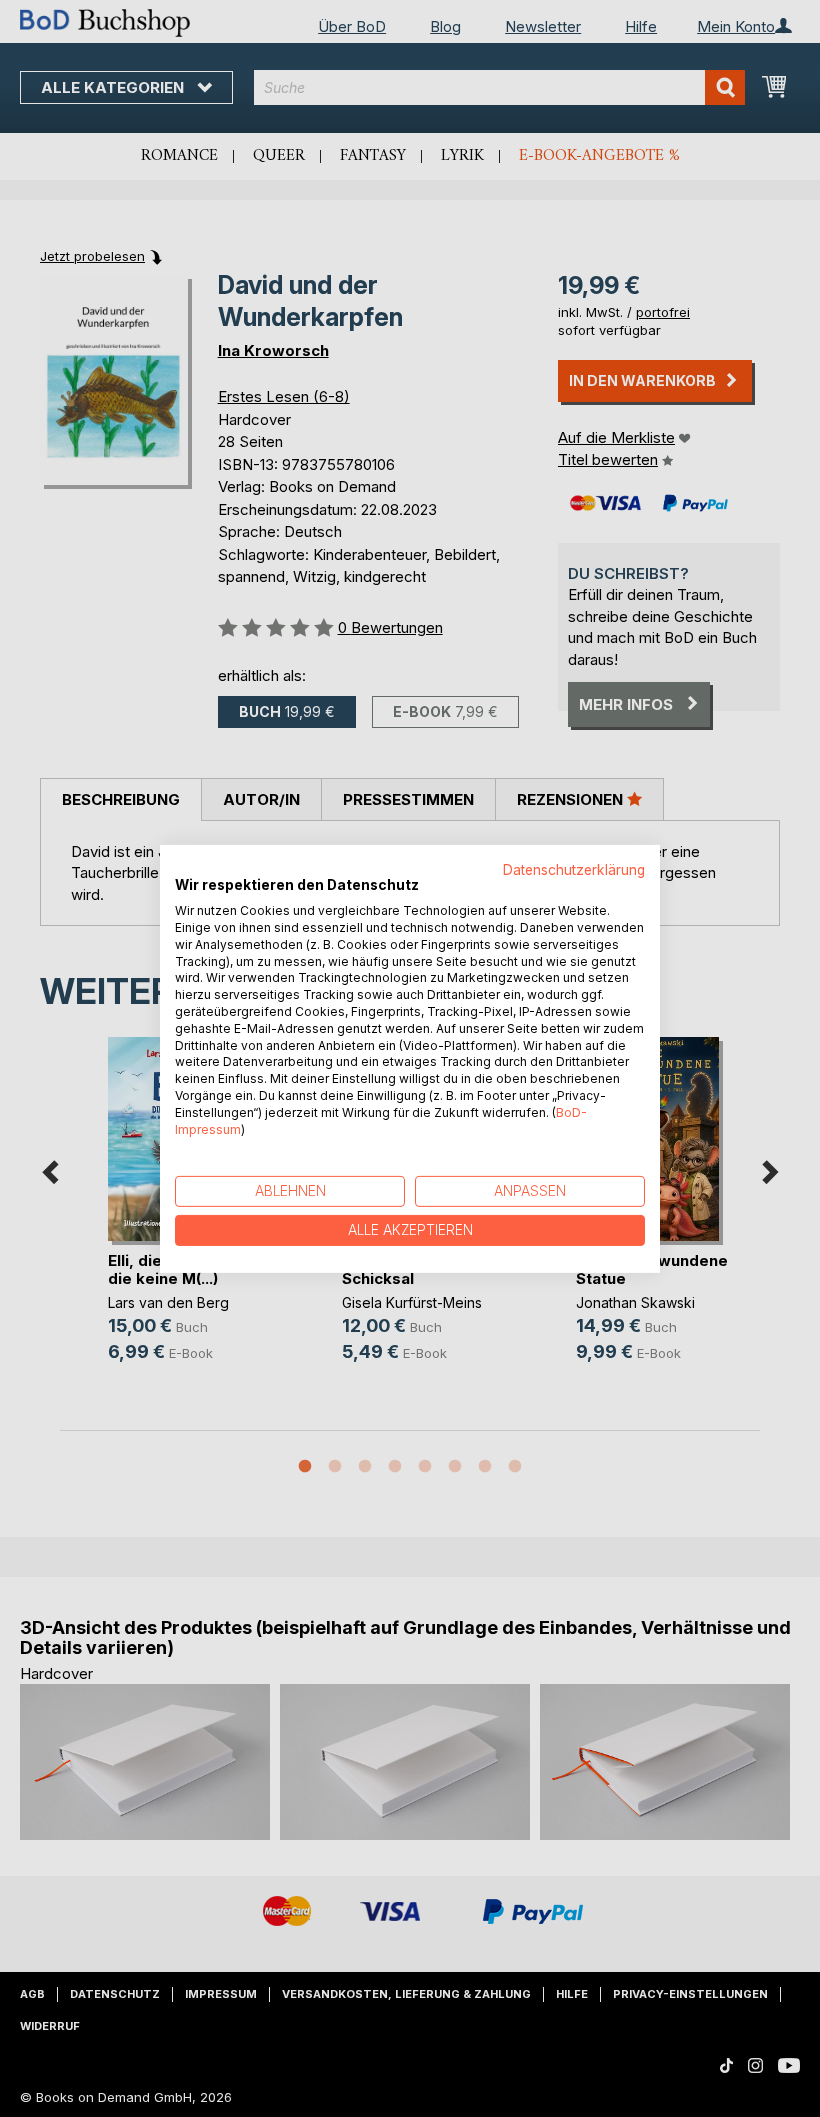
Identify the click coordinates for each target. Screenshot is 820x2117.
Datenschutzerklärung (574, 869)
